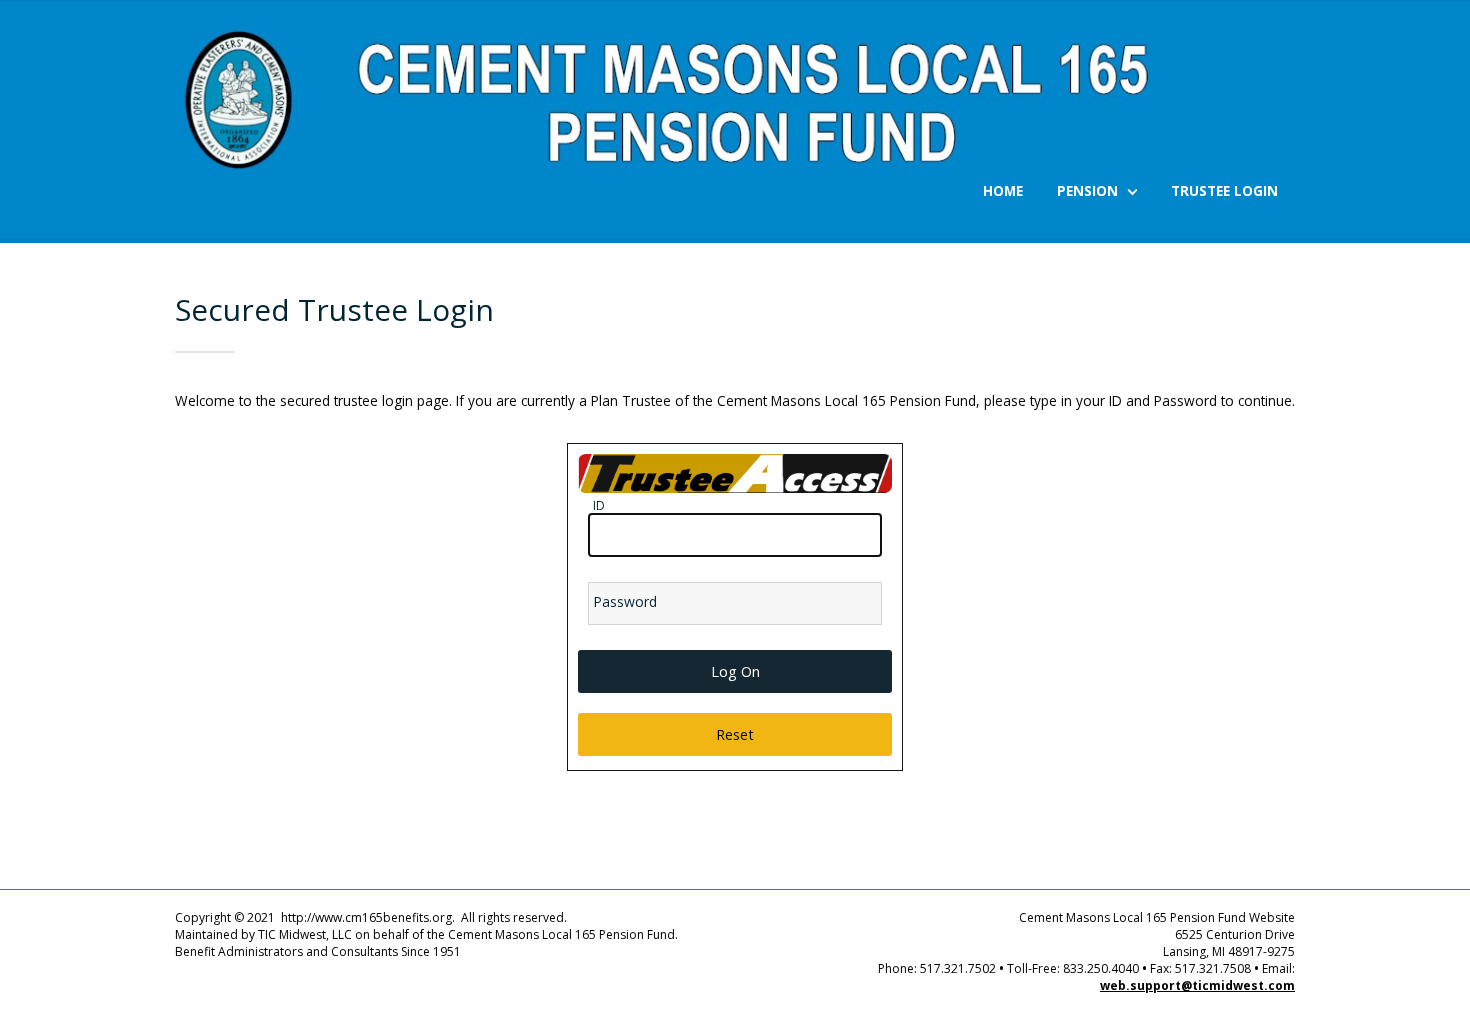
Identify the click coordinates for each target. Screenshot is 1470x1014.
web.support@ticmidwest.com (1197, 985)
